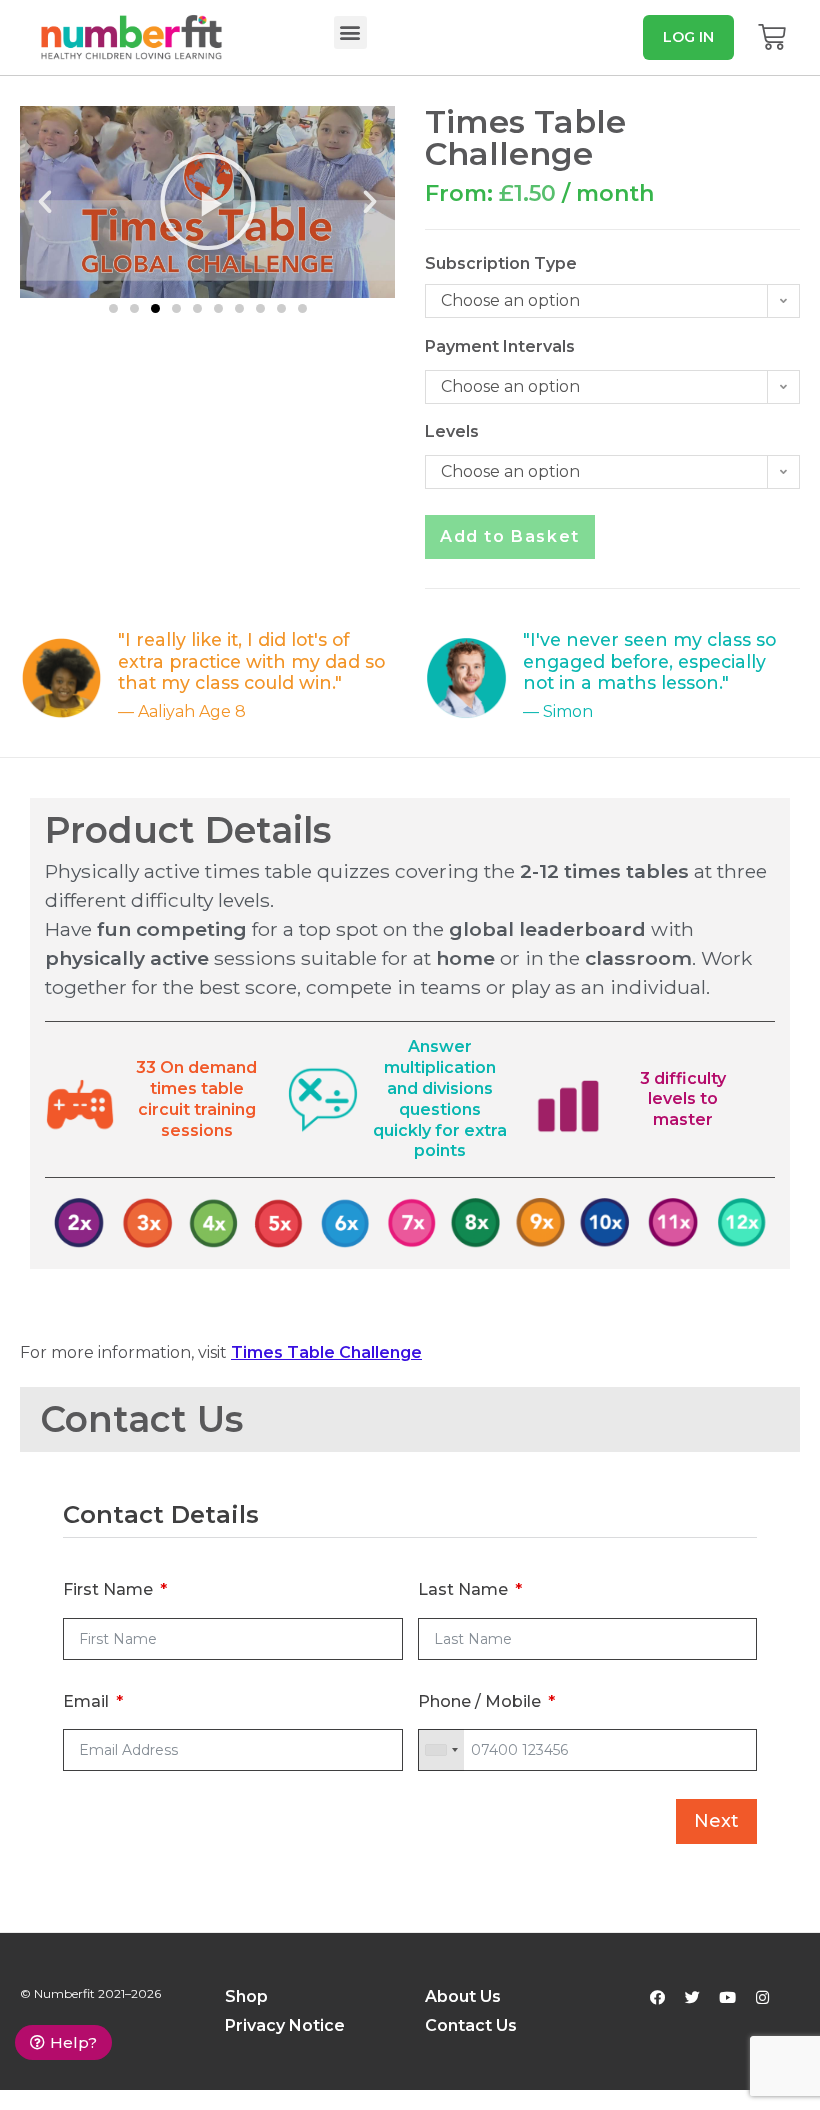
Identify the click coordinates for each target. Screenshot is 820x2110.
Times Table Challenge (326, 1352)
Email (86, 1701)
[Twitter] (693, 1998)
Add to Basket (510, 536)
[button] (350, 32)
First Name (108, 1589)
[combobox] (441, 1750)
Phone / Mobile (479, 1701)
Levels (452, 431)
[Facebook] (658, 1998)
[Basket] (772, 37)
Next (716, 1821)
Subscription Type (462, 263)
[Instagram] (763, 1998)
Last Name (463, 1589)
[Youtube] (728, 1998)
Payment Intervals (462, 346)
